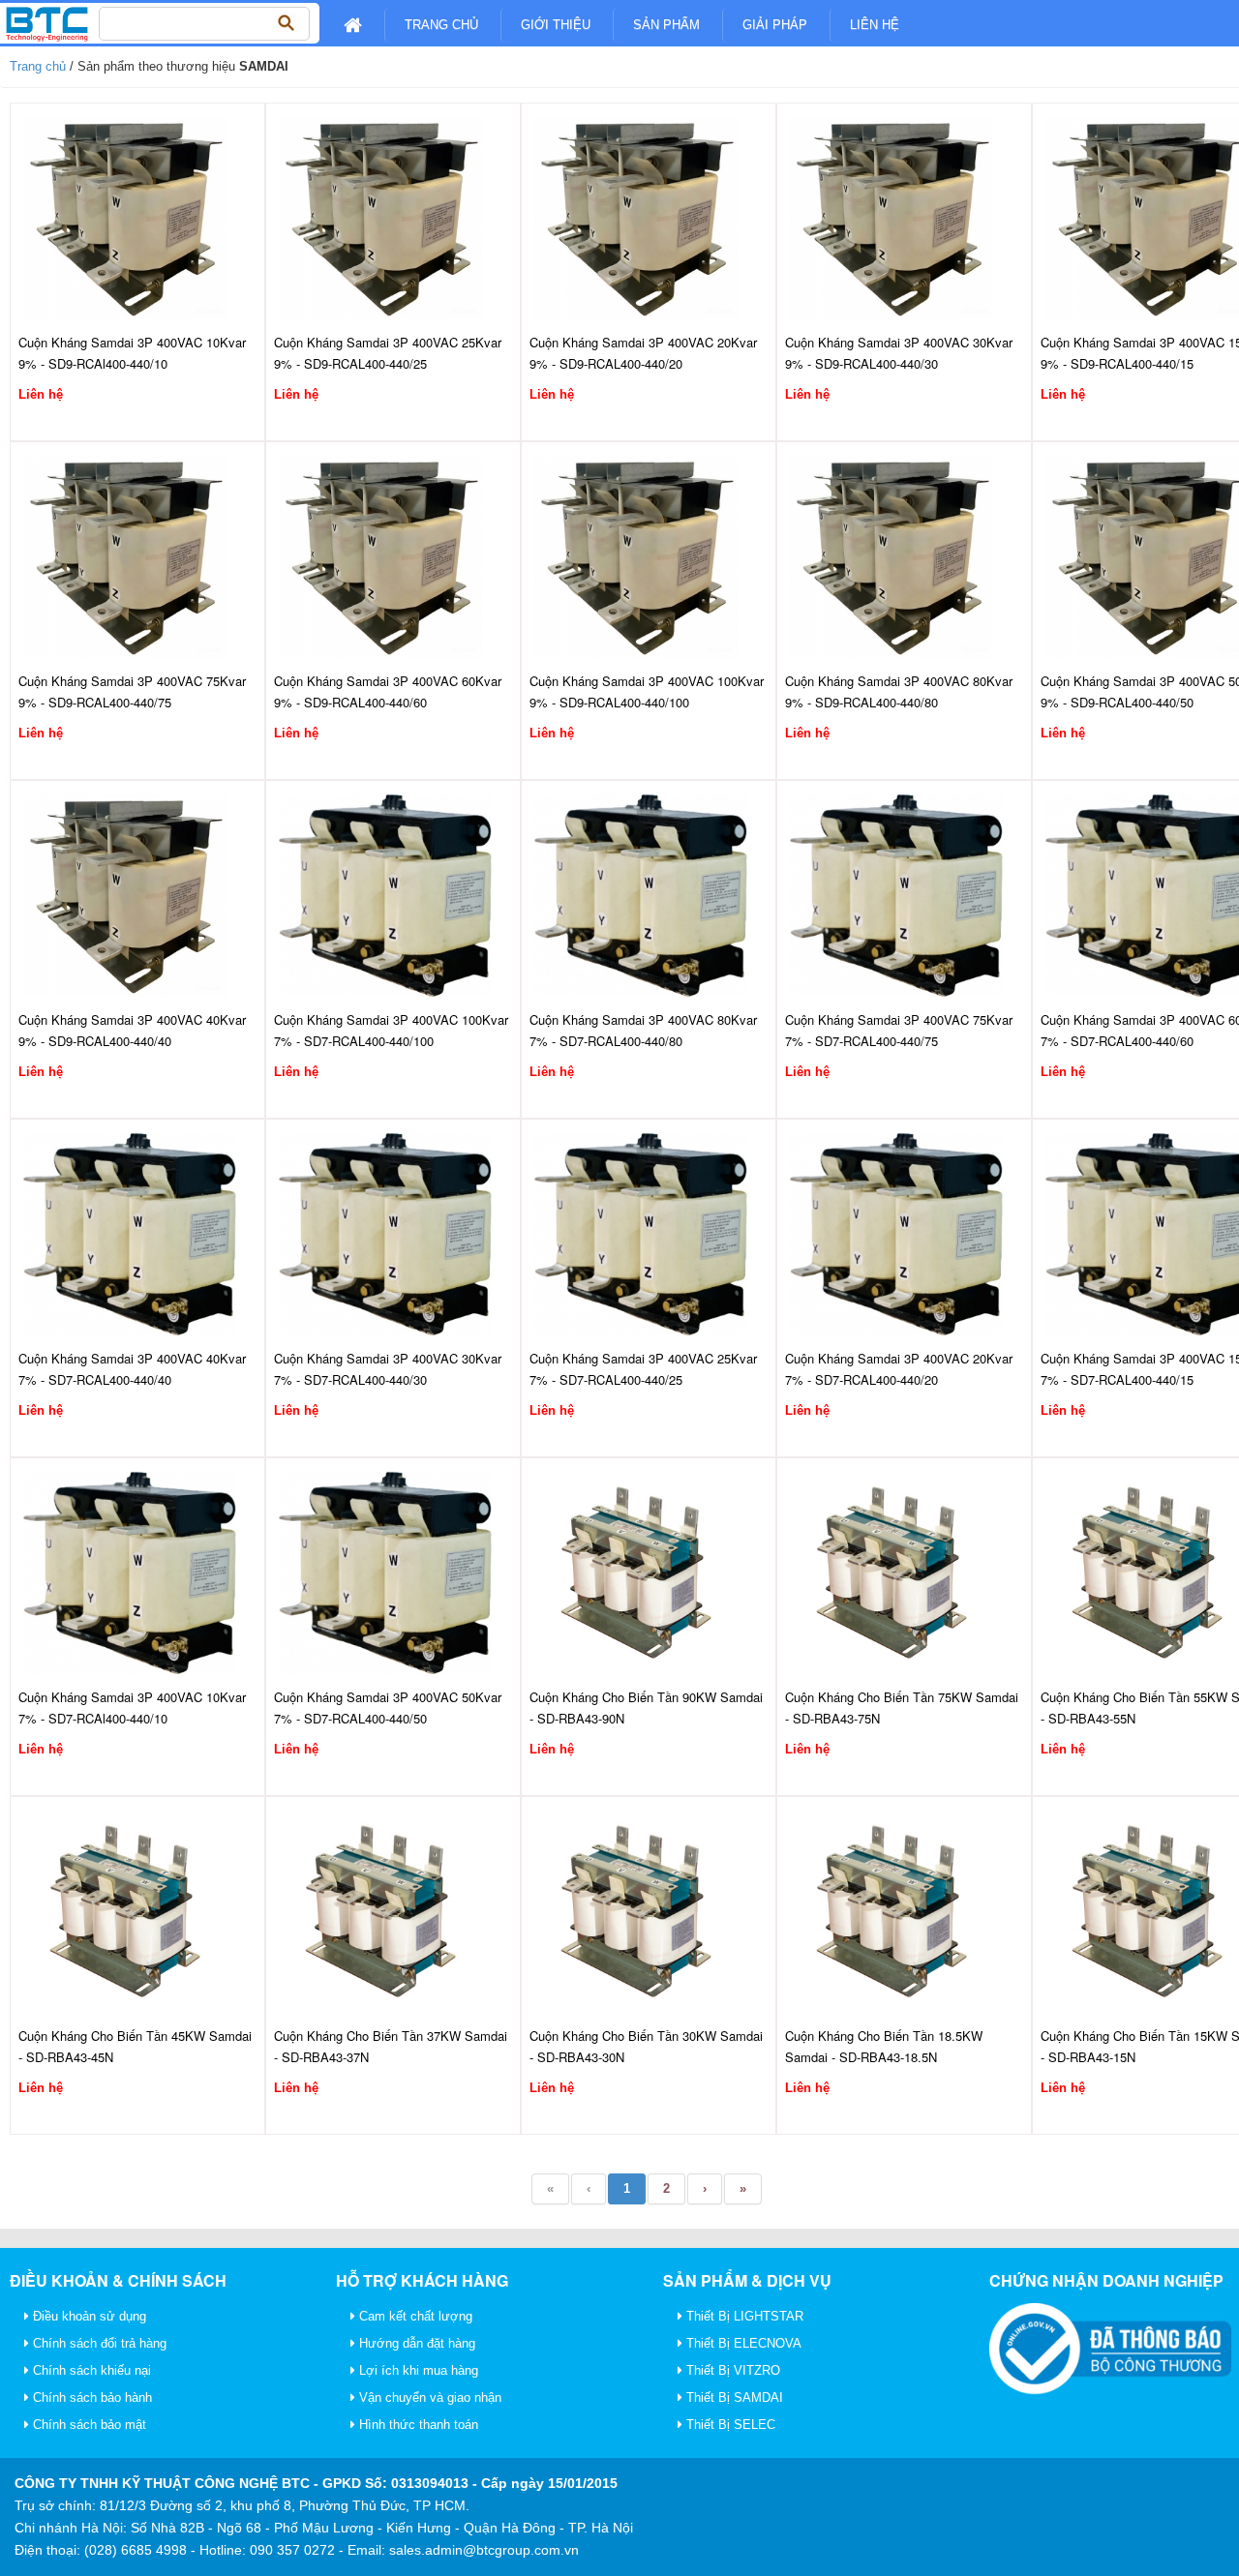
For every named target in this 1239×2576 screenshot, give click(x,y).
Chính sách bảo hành (91, 2397)
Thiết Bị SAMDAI (733, 2397)
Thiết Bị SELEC (729, 2425)
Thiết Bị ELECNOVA (742, 2343)
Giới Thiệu (556, 25)
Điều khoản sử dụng (88, 2316)
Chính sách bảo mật (88, 2425)
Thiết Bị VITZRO (731, 2370)
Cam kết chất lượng (414, 2316)
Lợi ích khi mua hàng (417, 2370)
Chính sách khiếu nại (90, 2370)
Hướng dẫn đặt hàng (415, 2343)
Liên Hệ (875, 25)
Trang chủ (441, 25)
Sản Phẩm (666, 25)
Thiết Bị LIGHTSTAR (743, 2316)
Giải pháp (775, 25)
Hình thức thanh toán (417, 2425)
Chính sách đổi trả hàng (98, 2343)
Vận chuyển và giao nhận (428, 2397)
